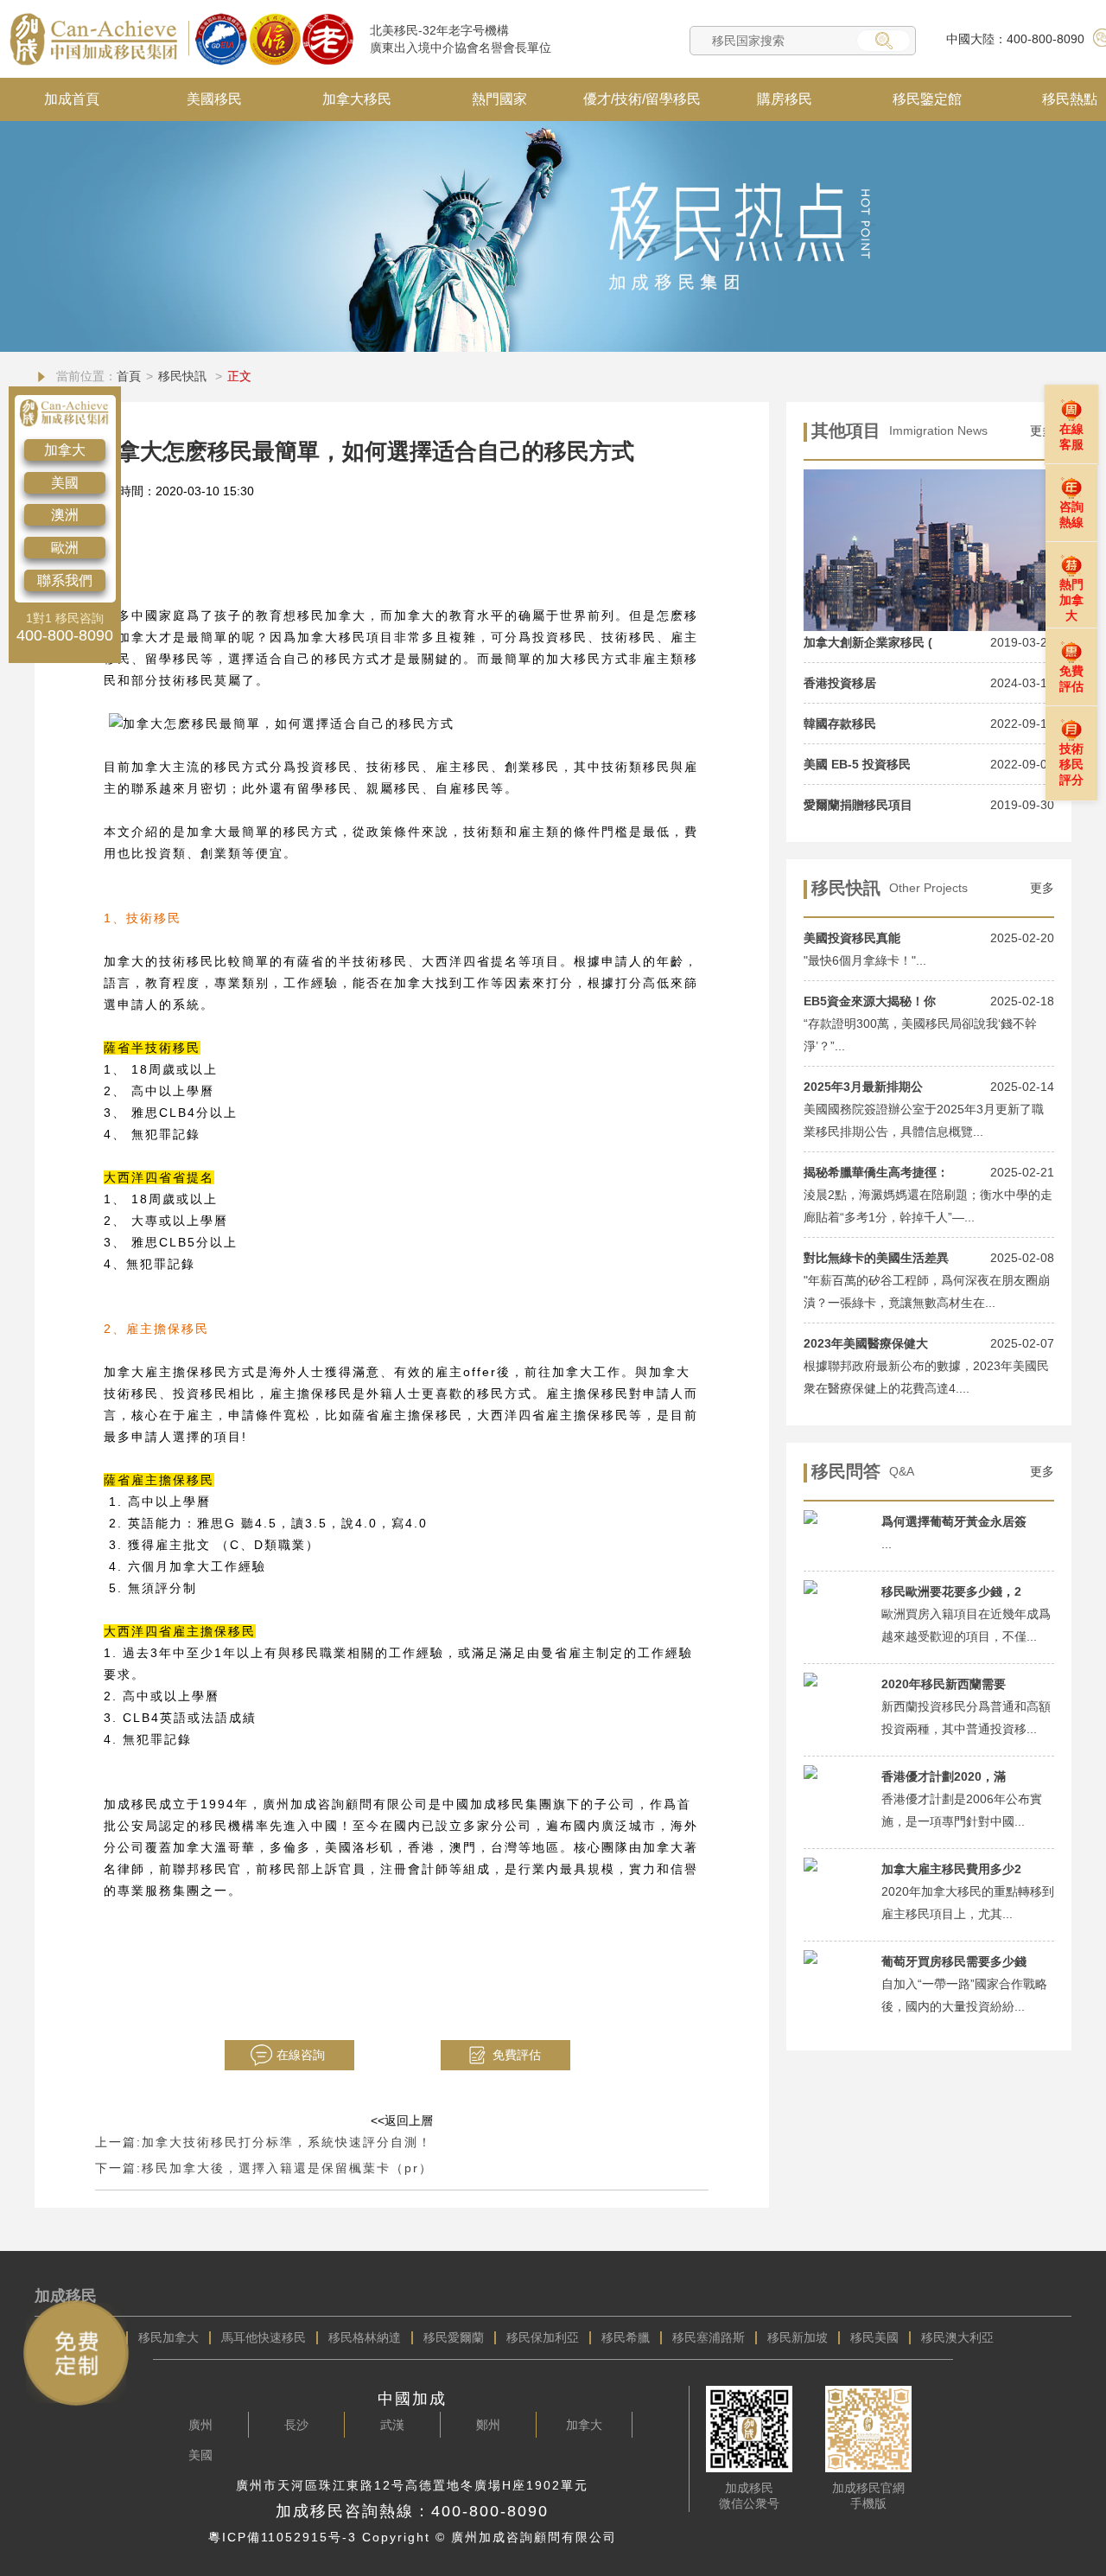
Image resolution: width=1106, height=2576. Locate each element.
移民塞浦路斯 (709, 2337)
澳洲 (65, 515)
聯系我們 (65, 580)
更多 (1042, 888)
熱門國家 (499, 99)
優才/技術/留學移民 (642, 99)
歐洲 (65, 548)
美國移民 (214, 99)
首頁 (129, 376)
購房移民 (785, 99)
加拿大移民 (357, 99)
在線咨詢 (301, 2055)
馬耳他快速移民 (264, 2337)
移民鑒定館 (927, 99)
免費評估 (517, 2055)
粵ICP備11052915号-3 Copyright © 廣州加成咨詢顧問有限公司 (413, 2537)
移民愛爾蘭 (454, 2337)
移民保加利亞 (543, 2337)
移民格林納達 (365, 2337)
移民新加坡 (798, 2337)
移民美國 (874, 2337)
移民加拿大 (168, 2337)
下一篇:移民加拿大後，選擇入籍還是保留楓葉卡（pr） (264, 2168)
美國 (65, 483)
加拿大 (65, 450)
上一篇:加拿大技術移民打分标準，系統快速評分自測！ (264, 2142)
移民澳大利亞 (957, 2337)
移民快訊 (184, 376)
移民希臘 (626, 2337)
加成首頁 (72, 99)
